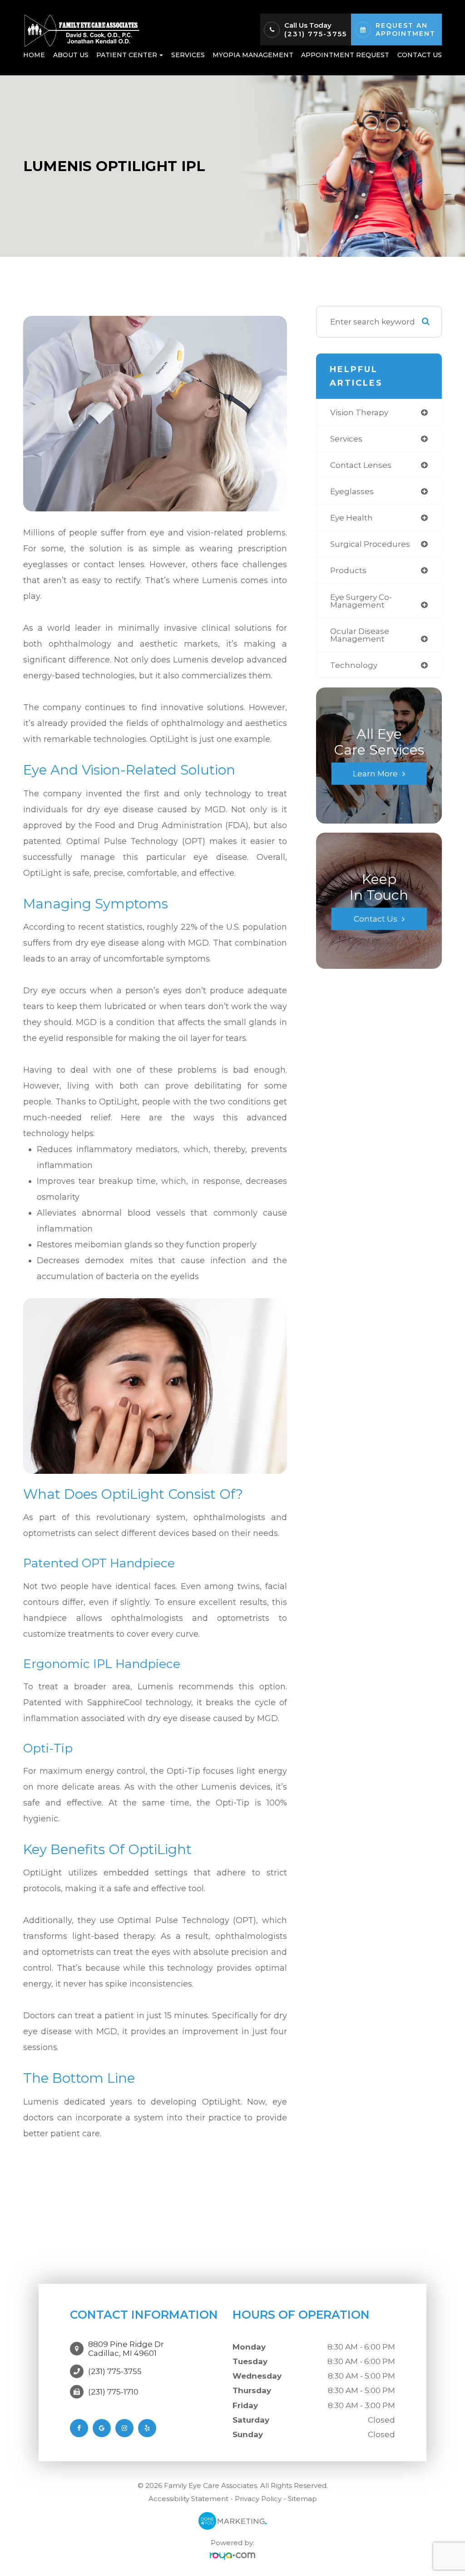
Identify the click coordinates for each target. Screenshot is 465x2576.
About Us (71, 55)
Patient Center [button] (127, 55)
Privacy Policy (258, 2499)
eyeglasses (352, 491)
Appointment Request (345, 55)
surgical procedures (370, 544)
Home (34, 55)
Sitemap (302, 2499)
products (348, 570)
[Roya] (232, 2556)
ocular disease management (360, 635)
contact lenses (361, 465)
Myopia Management (253, 55)
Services (188, 55)
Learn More (375, 774)
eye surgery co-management (361, 601)
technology (354, 665)
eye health (351, 518)
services (346, 439)
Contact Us (420, 55)
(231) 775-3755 (316, 34)
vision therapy (359, 412)
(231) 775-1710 (113, 2392)
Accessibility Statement (188, 2499)
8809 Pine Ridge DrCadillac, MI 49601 (126, 2349)
